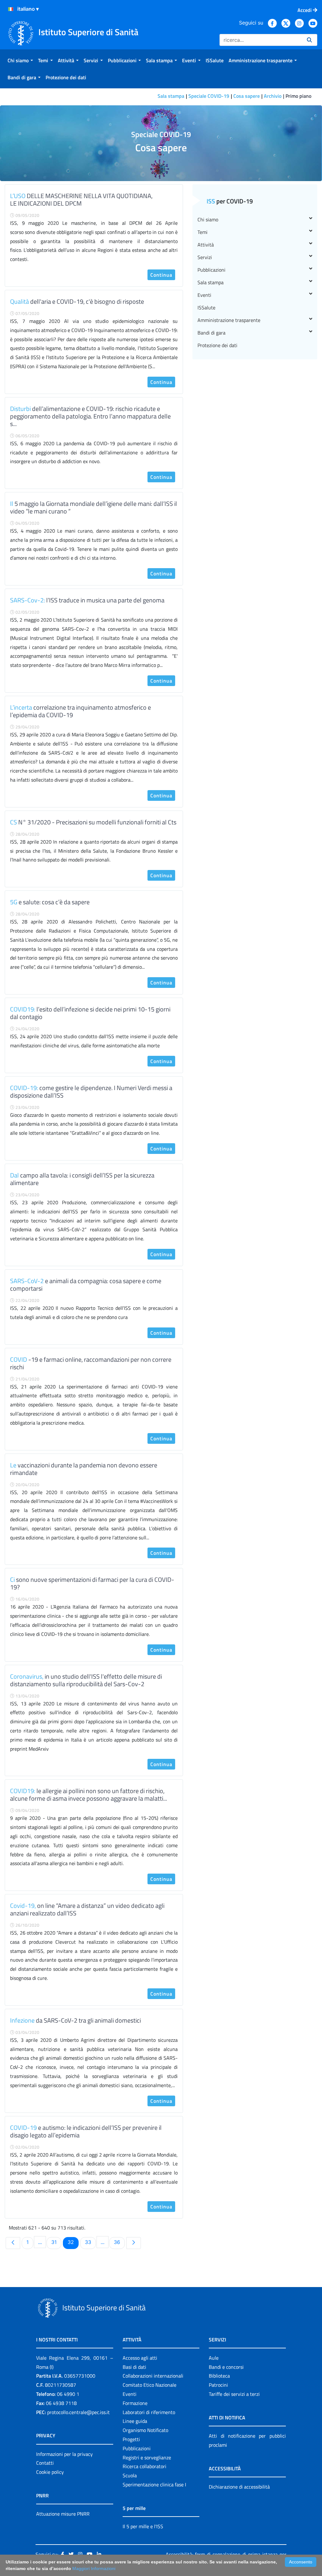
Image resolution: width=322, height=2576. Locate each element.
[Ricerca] (309, 40)
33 (90, 2242)
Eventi (204, 295)
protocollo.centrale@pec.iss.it (78, 2412)
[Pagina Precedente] (13, 2243)
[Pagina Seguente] (134, 2243)
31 (56, 2242)
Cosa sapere (247, 96)
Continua (161, 275)
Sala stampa (171, 96)
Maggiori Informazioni (94, 2568)
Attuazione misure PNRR (63, 2514)
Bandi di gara (211, 333)
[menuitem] (20, 60)
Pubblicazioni (211, 270)
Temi (203, 232)
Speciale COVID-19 (209, 96)
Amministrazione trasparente (229, 320)
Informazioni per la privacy (64, 2454)
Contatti (45, 2463)
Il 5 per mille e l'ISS (143, 2526)
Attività (206, 245)
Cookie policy (50, 2472)
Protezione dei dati (217, 345)
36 (119, 2242)
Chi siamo (208, 219)
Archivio (273, 96)
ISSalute (206, 307)
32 (73, 2242)
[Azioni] (11, 9)
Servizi (205, 257)
